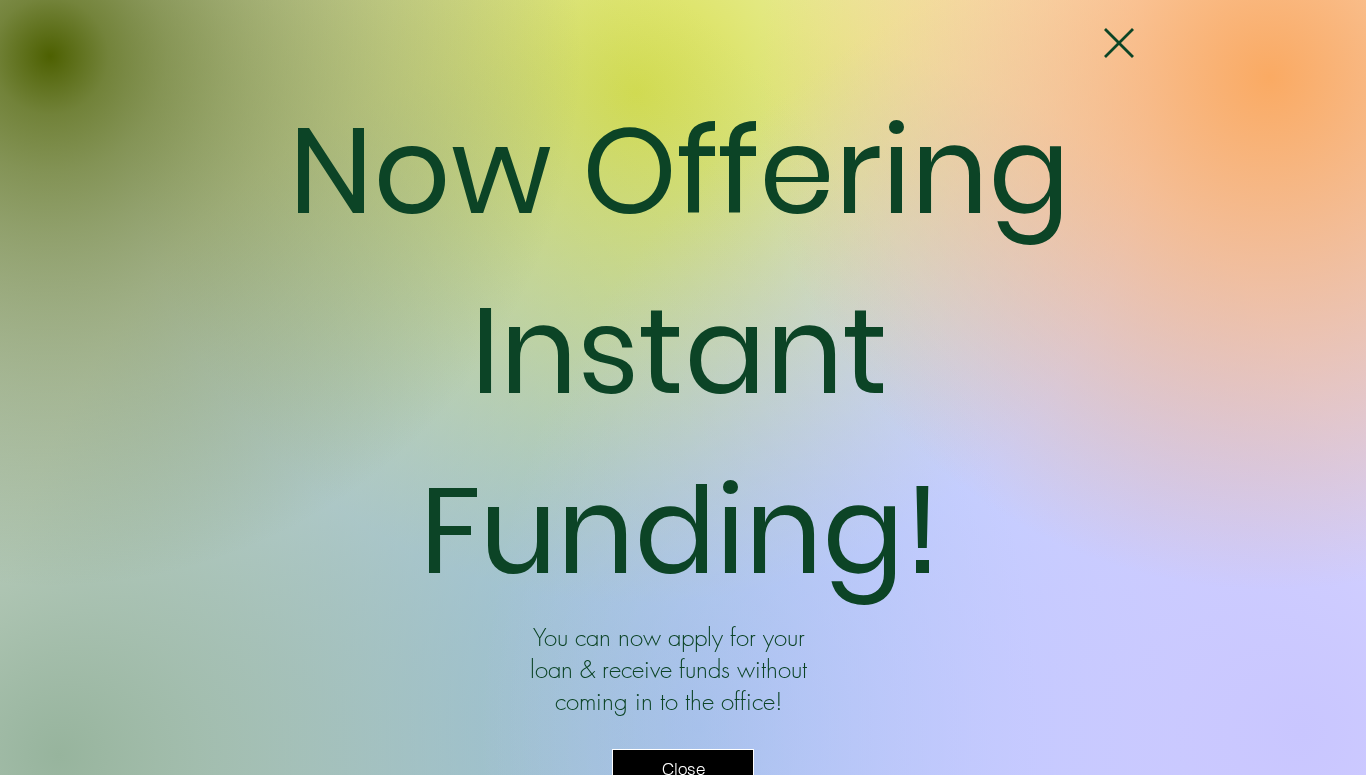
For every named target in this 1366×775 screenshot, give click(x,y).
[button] (1119, 43)
